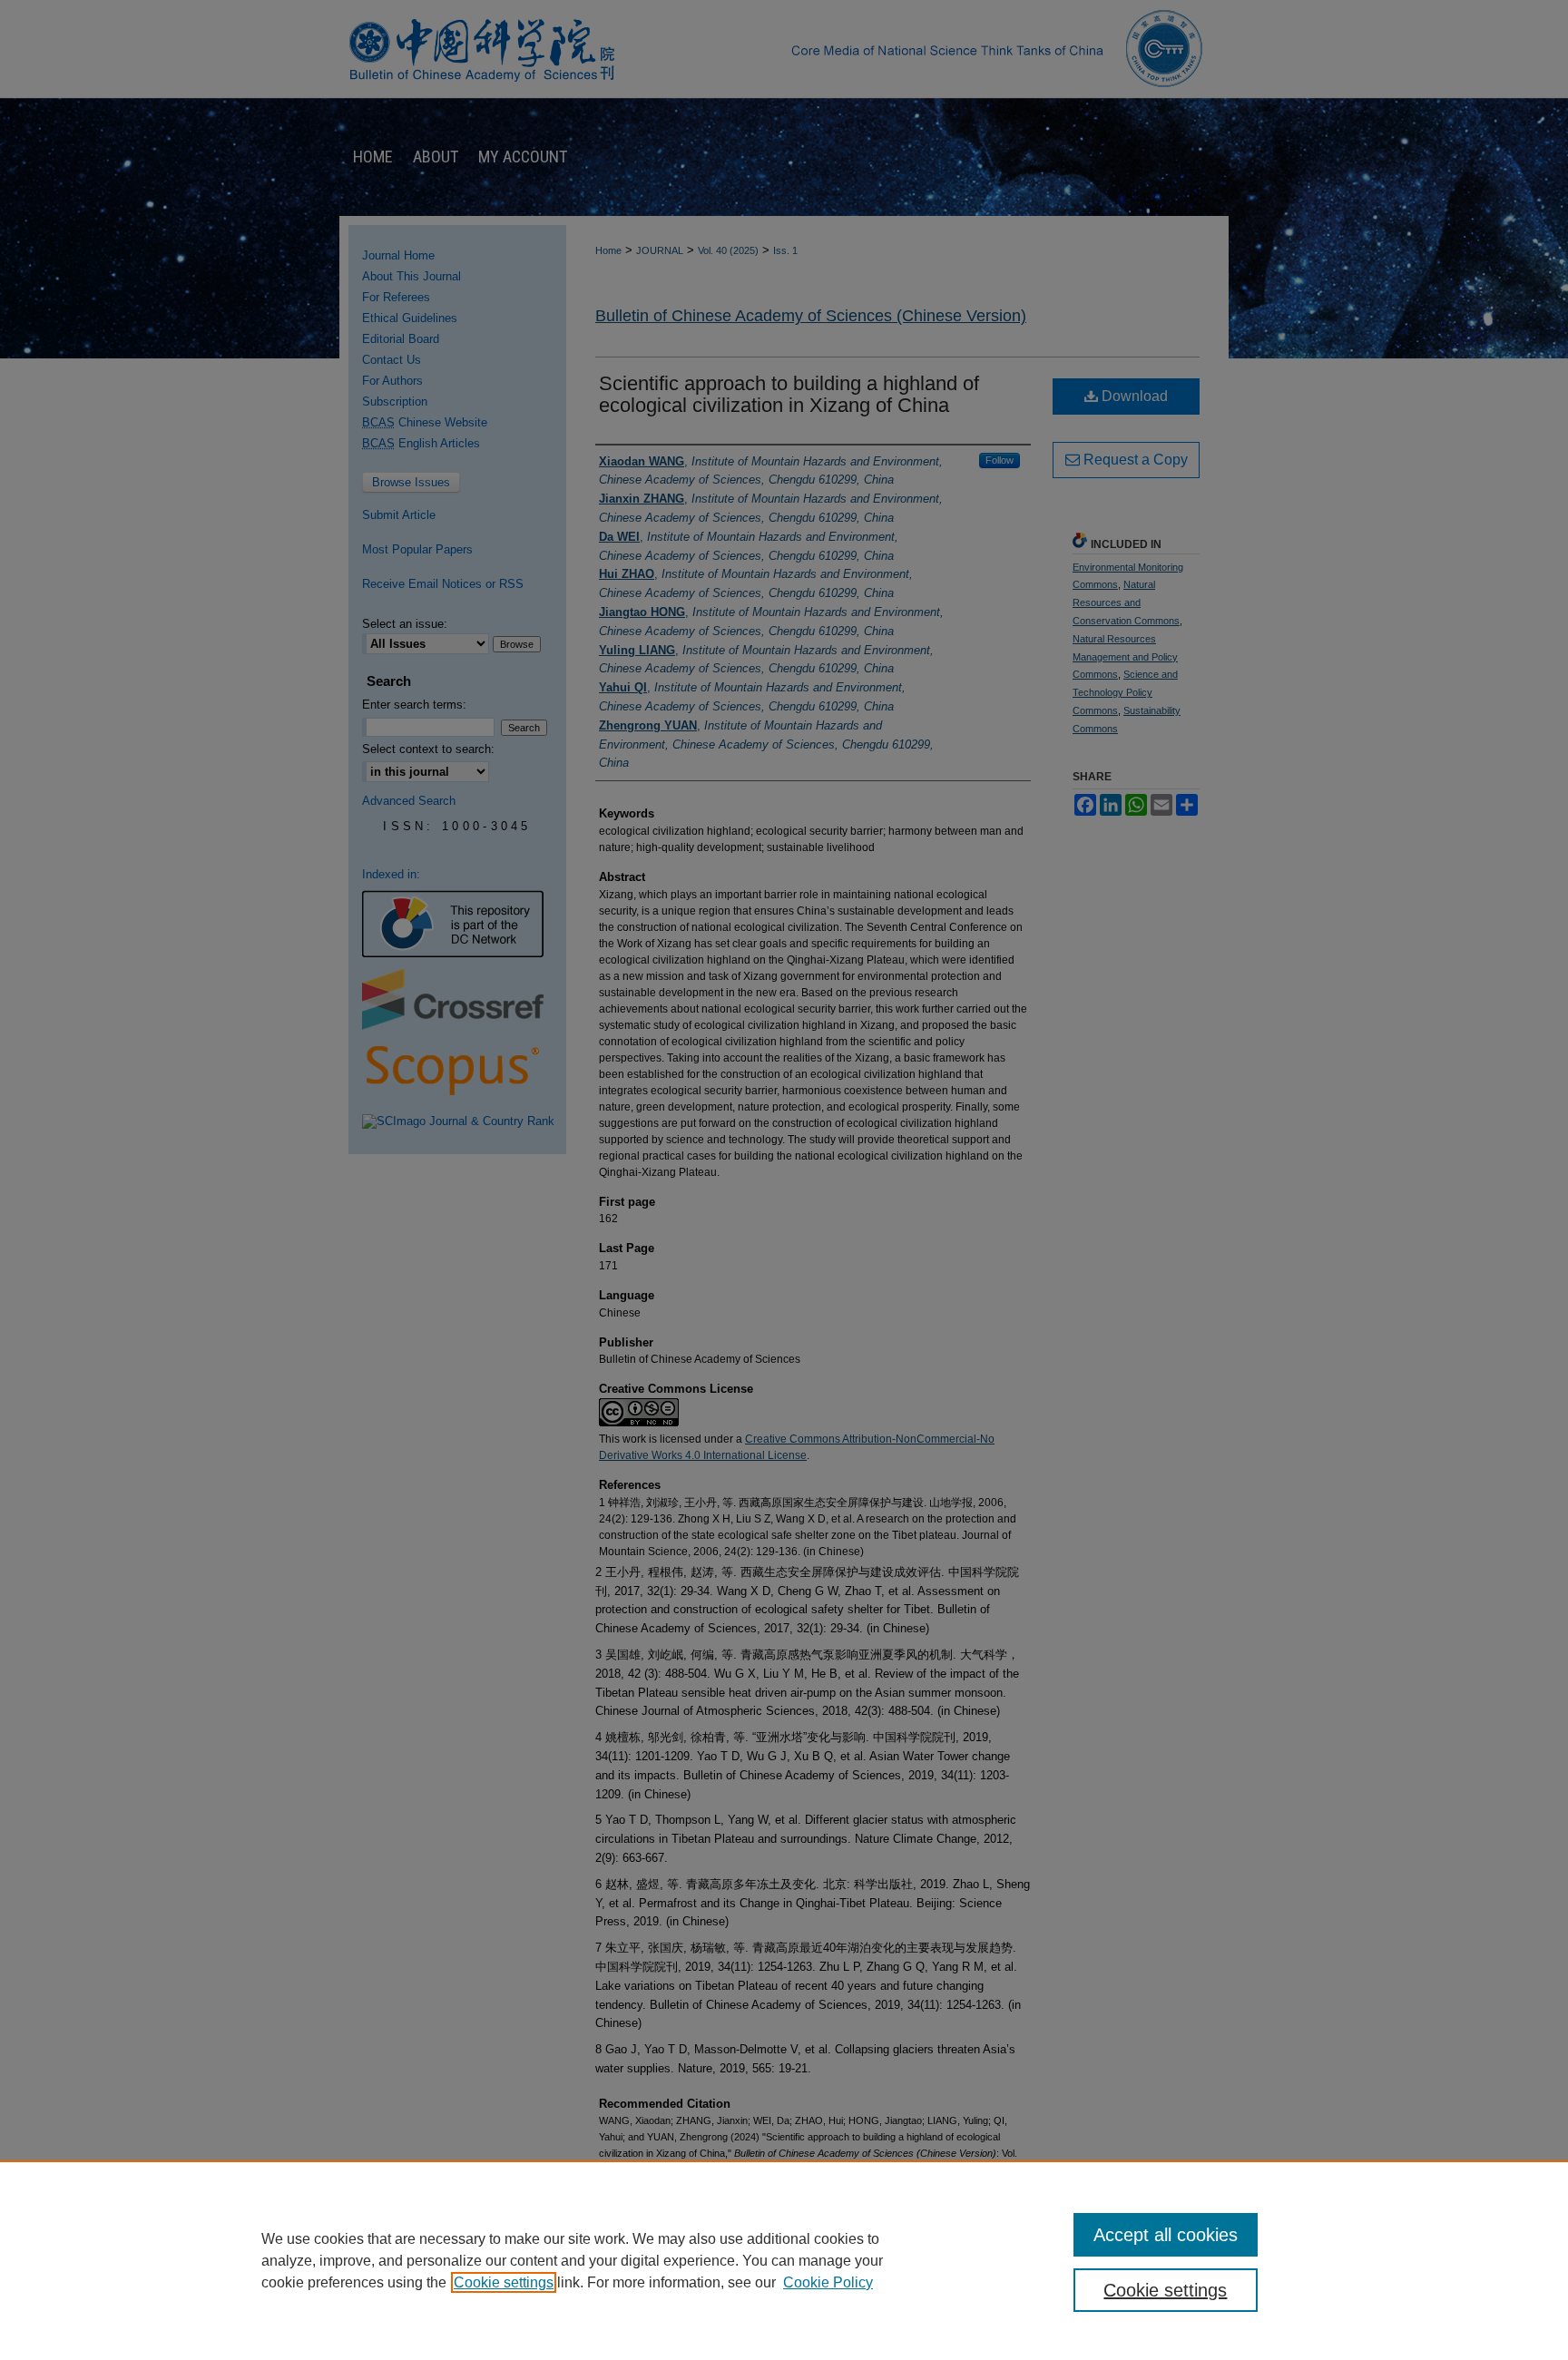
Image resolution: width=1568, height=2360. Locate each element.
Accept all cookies (1166, 2235)
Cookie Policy (828, 2282)
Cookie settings (504, 2282)
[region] (784, 2260)
